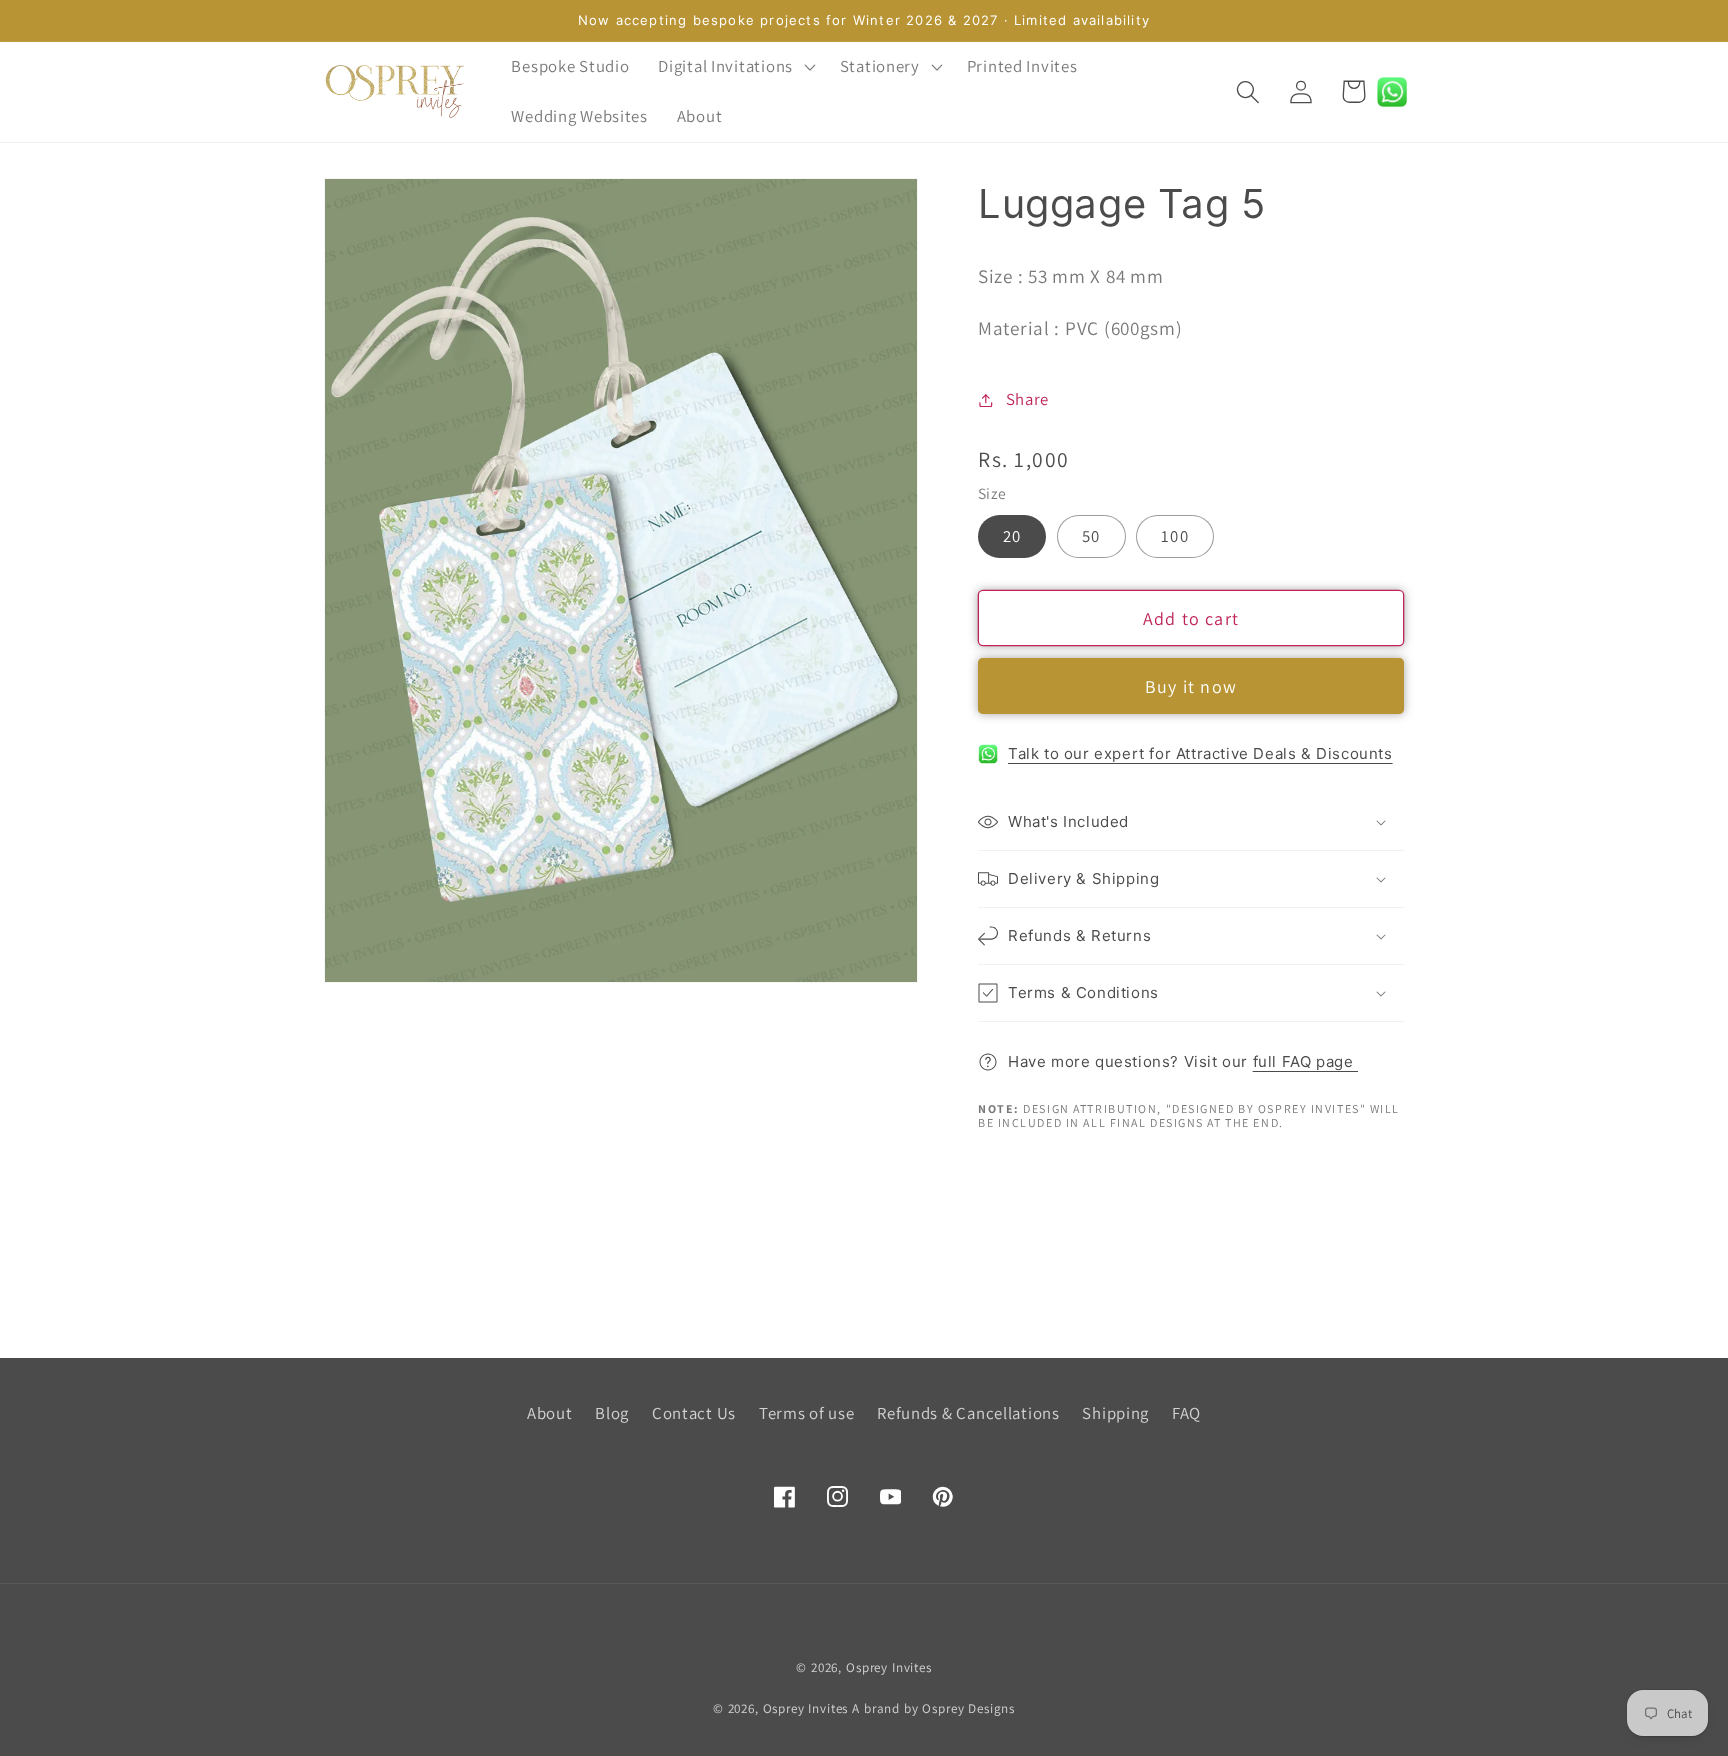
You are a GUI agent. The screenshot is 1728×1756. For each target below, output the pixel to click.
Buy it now (1191, 686)
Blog (612, 1413)
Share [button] (1027, 399)
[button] (734, 67)
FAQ (1186, 1413)
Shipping (1115, 1413)
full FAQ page (1305, 1061)
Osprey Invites (889, 1667)
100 (1175, 536)
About (550, 1413)
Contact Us (694, 1413)
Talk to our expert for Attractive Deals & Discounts (1200, 753)
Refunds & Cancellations (968, 1413)
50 (1091, 536)
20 (1012, 536)
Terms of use (807, 1413)
